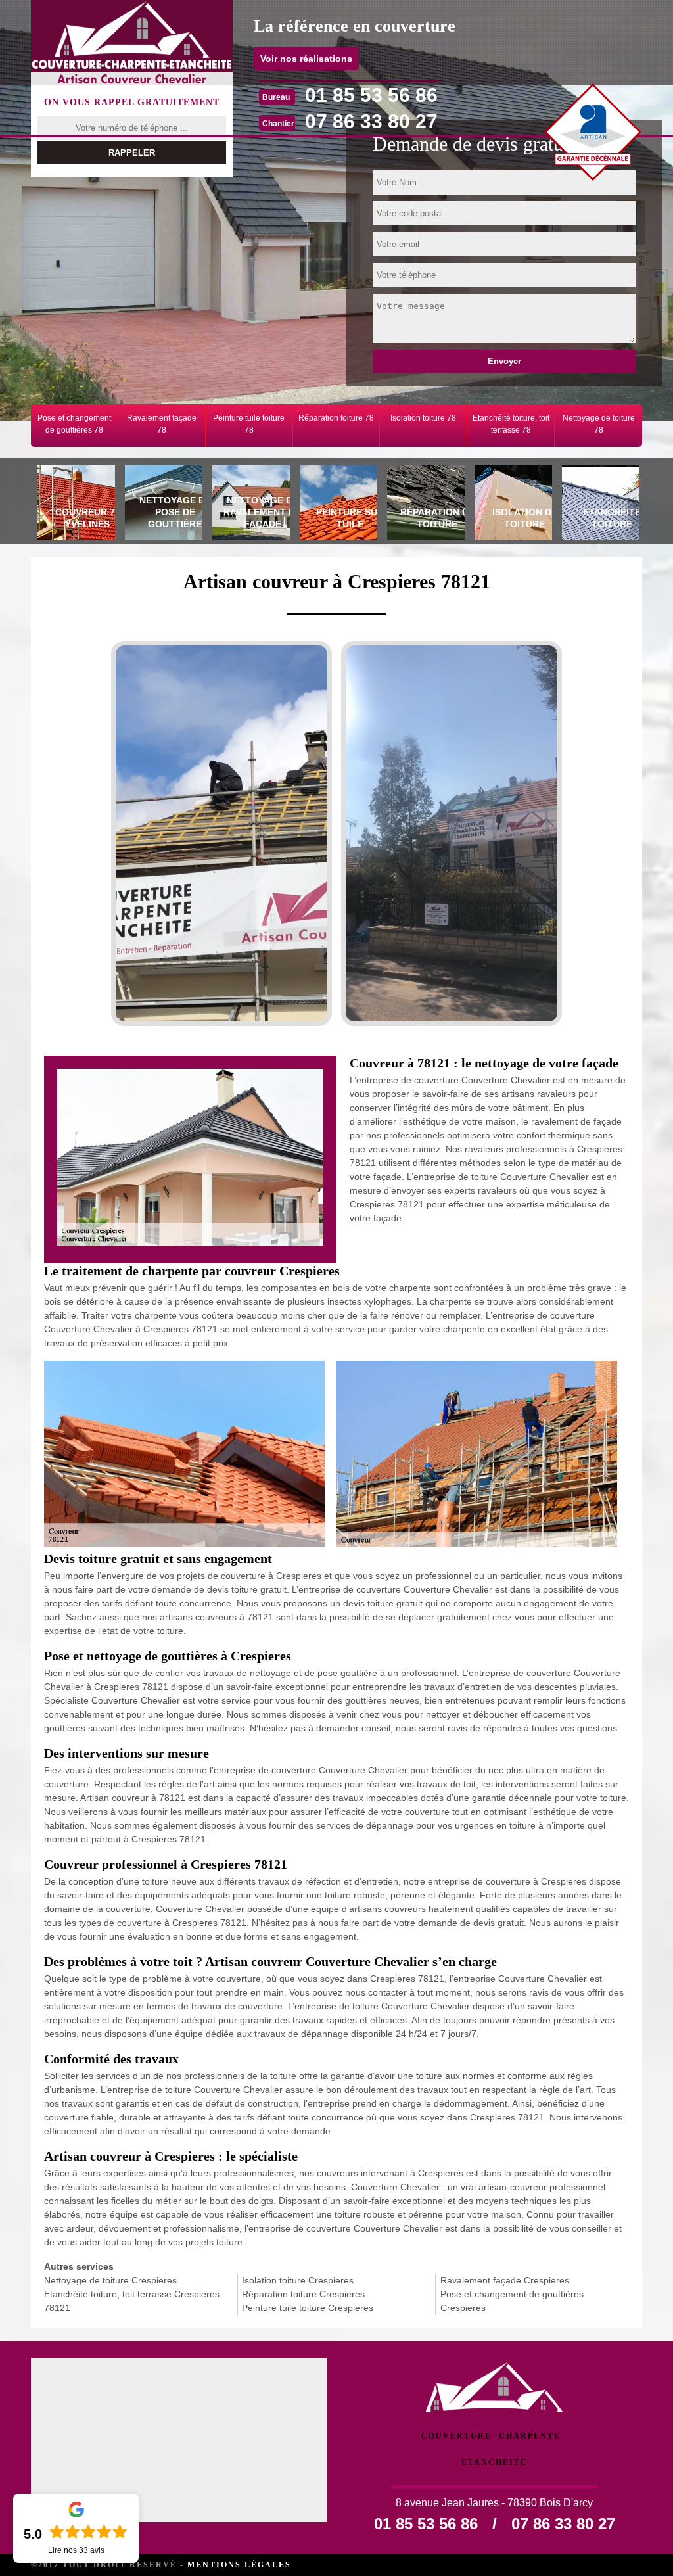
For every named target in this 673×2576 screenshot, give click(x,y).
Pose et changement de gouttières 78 (74, 424)
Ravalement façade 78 (162, 424)
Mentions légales (239, 2565)
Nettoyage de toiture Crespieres (110, 2280)
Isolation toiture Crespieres (298, 2280)
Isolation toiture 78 (423, 418)
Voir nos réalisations (306, 59)
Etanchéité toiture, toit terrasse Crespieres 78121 (132, 2301)
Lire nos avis (76, 2550)
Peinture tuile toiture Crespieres (308, 2308)
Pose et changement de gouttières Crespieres (512, 2301)
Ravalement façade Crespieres (505, 2280)
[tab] (75, 505)
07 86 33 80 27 (371, 121)
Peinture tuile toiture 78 (249, 424)
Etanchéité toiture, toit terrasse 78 (511, 424)
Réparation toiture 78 (336, 418)
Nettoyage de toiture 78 (599, 424)
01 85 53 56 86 (371, 95)
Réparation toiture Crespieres (303, 2294)
